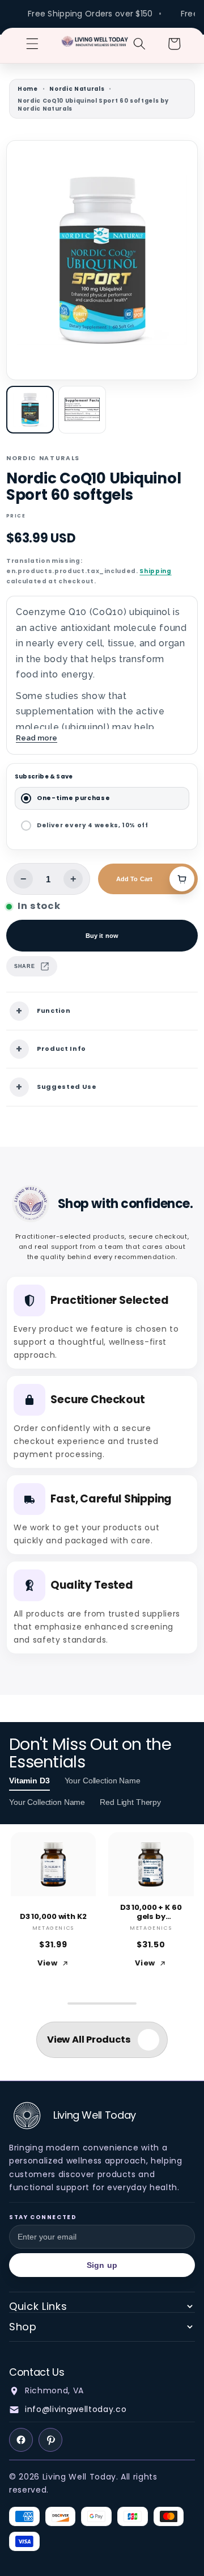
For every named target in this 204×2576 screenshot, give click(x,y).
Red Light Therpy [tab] (130, 1802)
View (48, 1963)
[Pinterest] (50, 2440)
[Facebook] (21, 2440)
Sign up (102, 2265)
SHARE (24, 966)
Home (28, 89)
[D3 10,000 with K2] (54, 1864)
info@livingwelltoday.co (76, 2409)
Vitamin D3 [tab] (29, 1781)
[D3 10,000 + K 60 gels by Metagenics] (151, 1864)
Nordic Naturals (77, 89)
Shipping (155, 571)
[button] (32, 44)
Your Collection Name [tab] (103, 1781)
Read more (37, 738)
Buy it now (102, 936)
